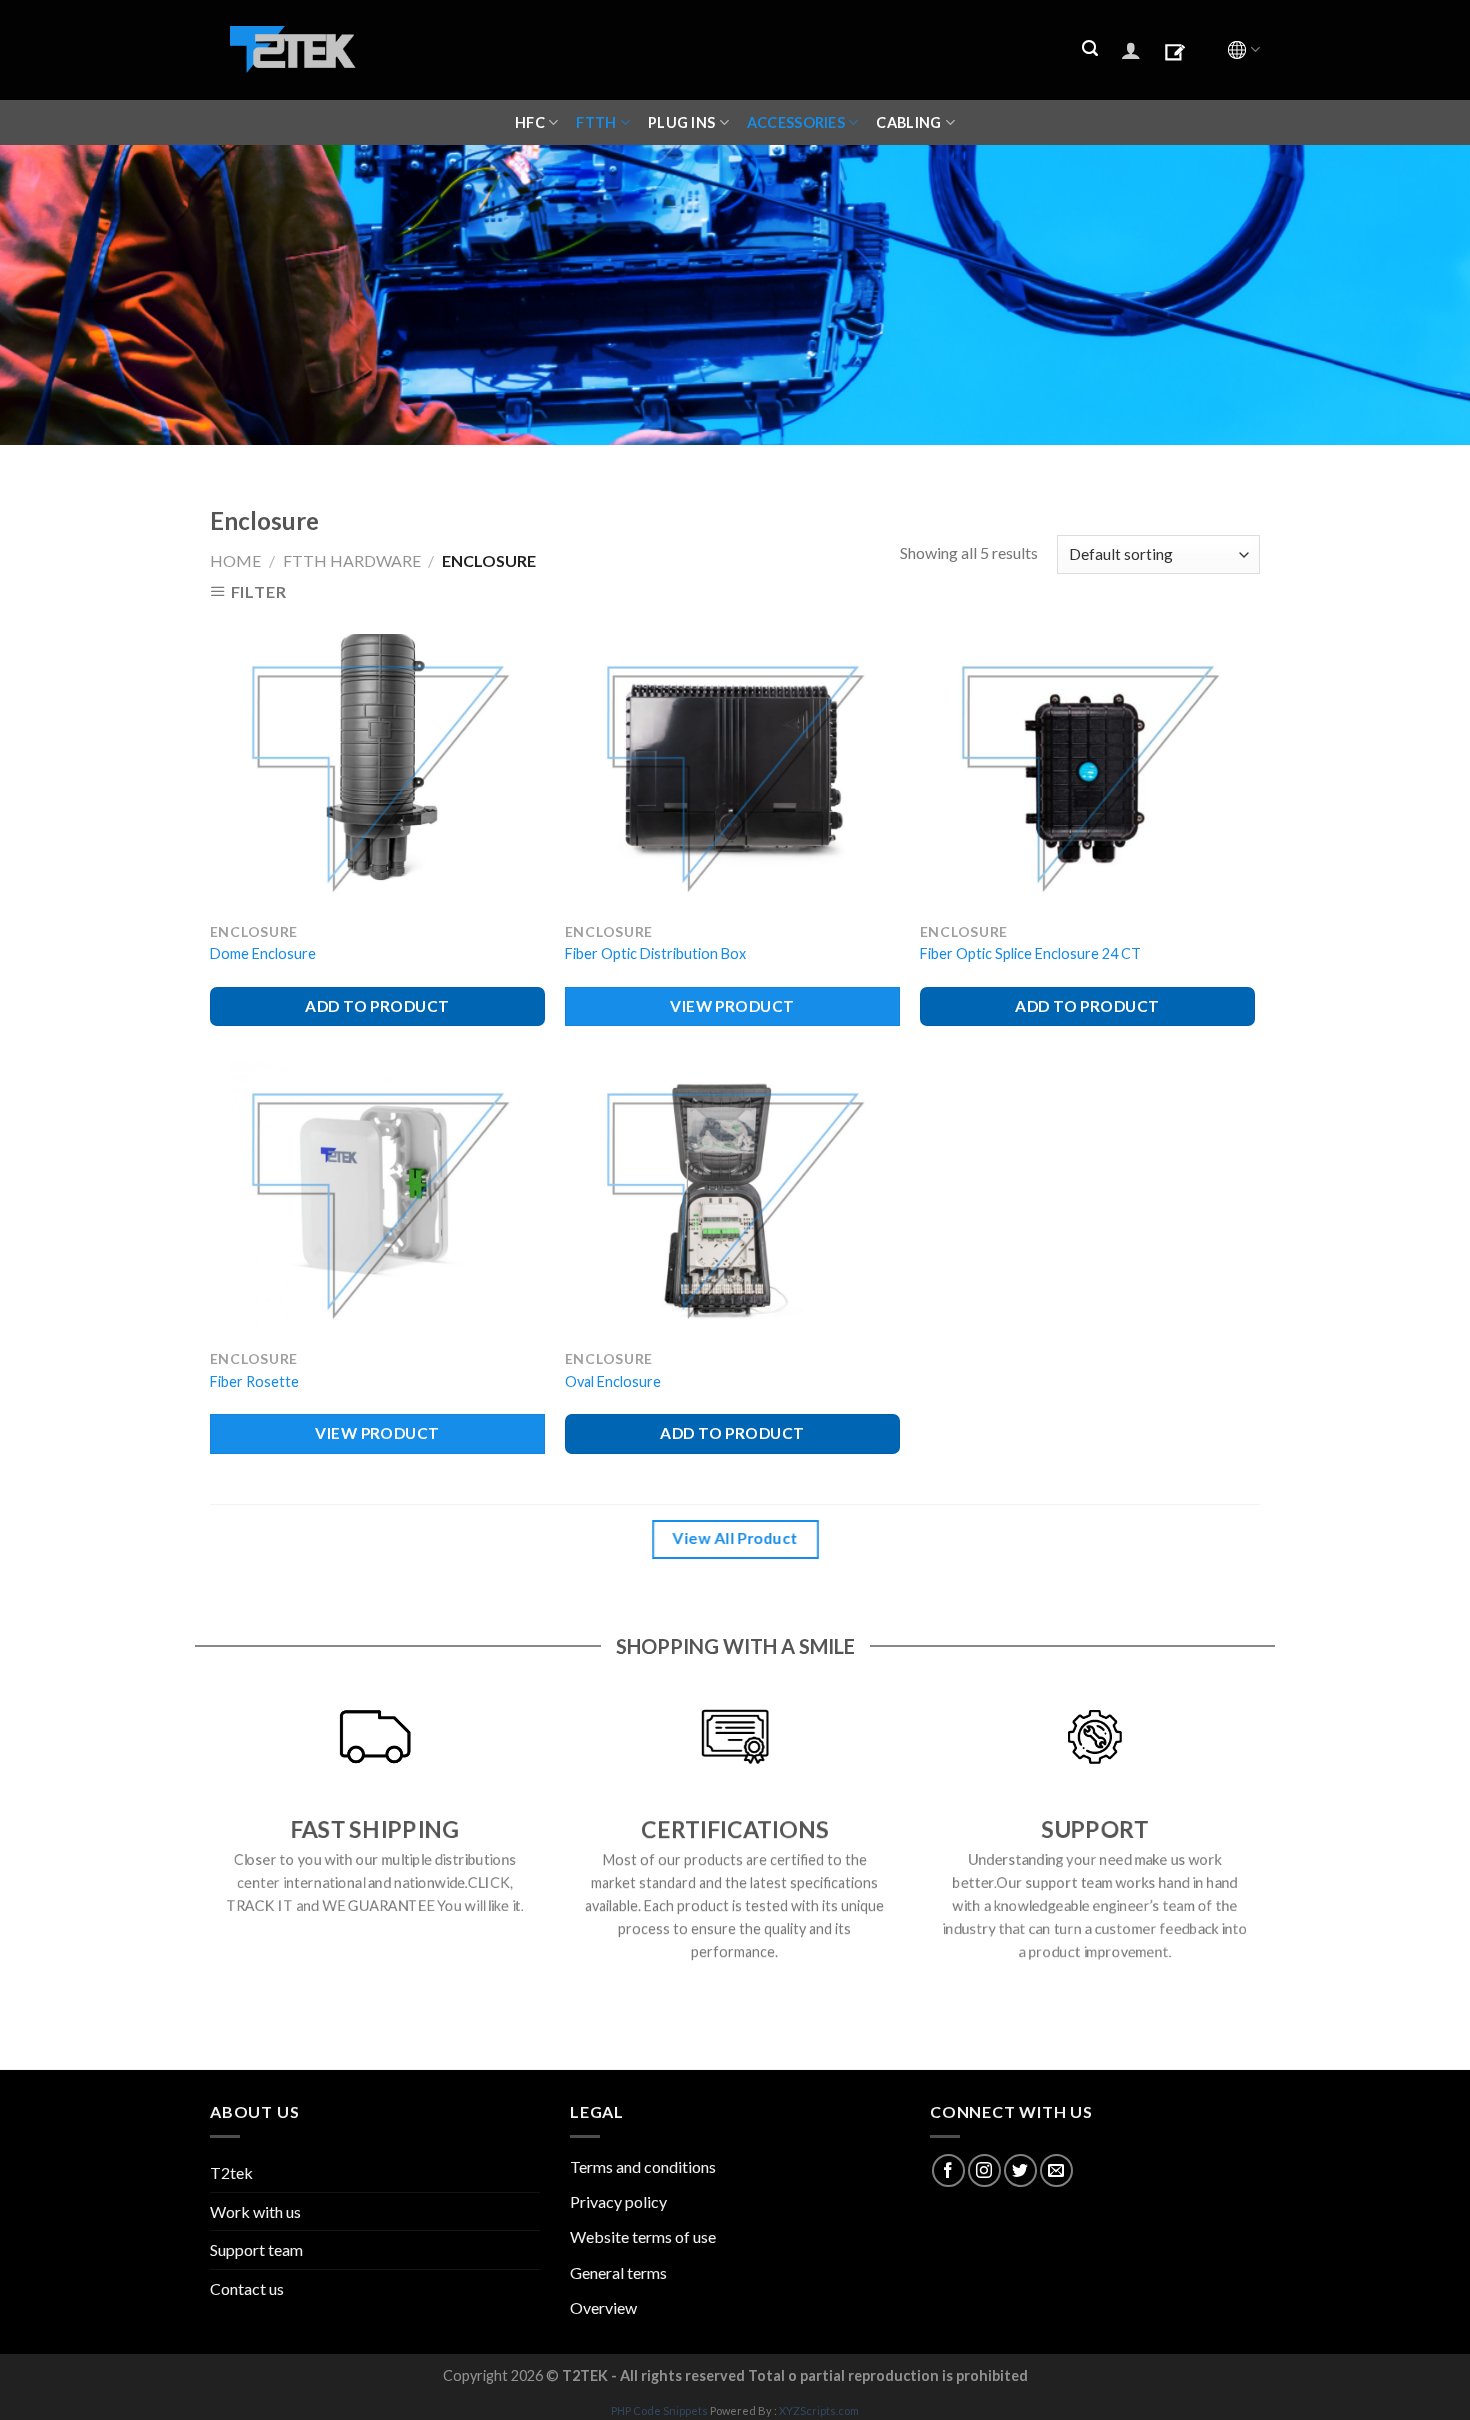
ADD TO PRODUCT (377, 1006)
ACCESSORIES (796, 122)
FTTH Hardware (352, 560)
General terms (618, 2272)
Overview (603, 2307)
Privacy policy (618, 2201)
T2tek (231, 2172)
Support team (256, 2249)
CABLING (908, 122)
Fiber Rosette (254, 1381)
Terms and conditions (643, 2166)
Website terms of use (643, 2236)
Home (235, 560)
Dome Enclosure (263, 953)
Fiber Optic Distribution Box (655, 953)
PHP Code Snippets (659, 2410)
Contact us (247, 2288)
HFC (530, 122)
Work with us (255, 2211)
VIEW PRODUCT (732, 1006)
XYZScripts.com (819, 2410)
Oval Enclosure (613, 1381)
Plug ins (681, 122)
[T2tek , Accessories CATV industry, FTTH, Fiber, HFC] (293, 50)
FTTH (596, 122)
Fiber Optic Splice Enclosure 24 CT (1030, 953)
